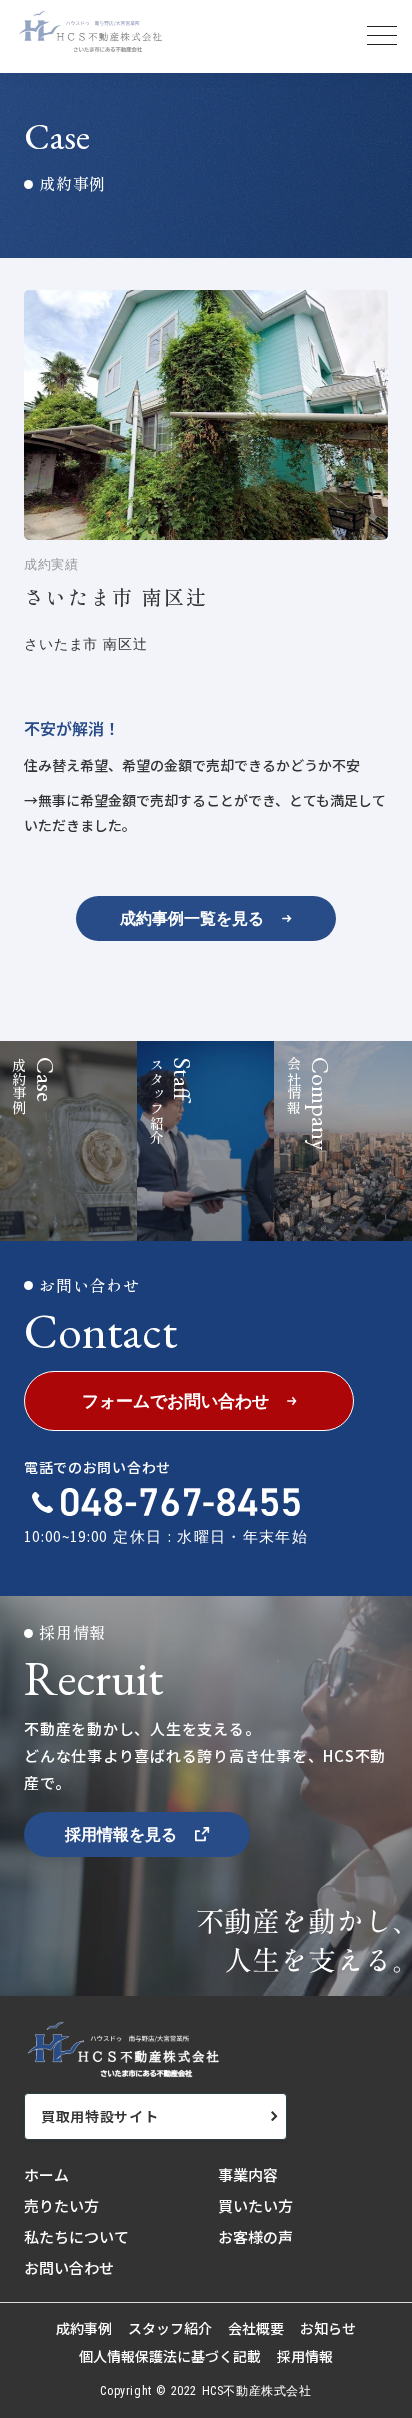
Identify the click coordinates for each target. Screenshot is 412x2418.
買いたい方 (255, 2205)
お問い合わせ (69, 2267)
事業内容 (248, 2174)
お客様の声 (255, 2236)
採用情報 (305, 2356)
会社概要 (256, 2328)
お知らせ (328, 2328)
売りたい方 (61, 2205)
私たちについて (76, 2236)
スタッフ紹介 (170, 2328)
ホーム (46, 2174)
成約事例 (84, 2328)
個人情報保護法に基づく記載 (170, 2356)
